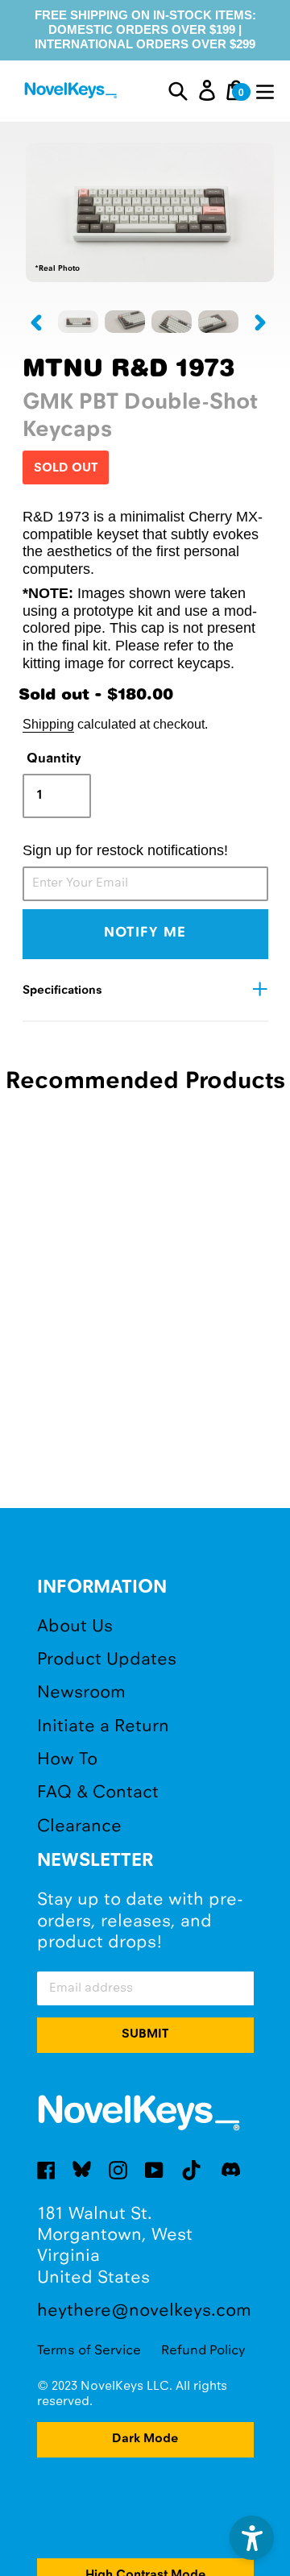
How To (67, 1760)
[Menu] (265, 90)
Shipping (48, 724)
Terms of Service (89, 2351)
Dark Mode (145, 2439)
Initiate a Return (103, 1727)
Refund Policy (203, 2351)
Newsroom (81, 1693)
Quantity (54, 759)
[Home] (72, 93)
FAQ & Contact (98, 1793)
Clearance (79, 1827)
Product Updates (107, 1660)
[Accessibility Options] (252, 2538)
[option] (78, 322)
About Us (75, 1627)
